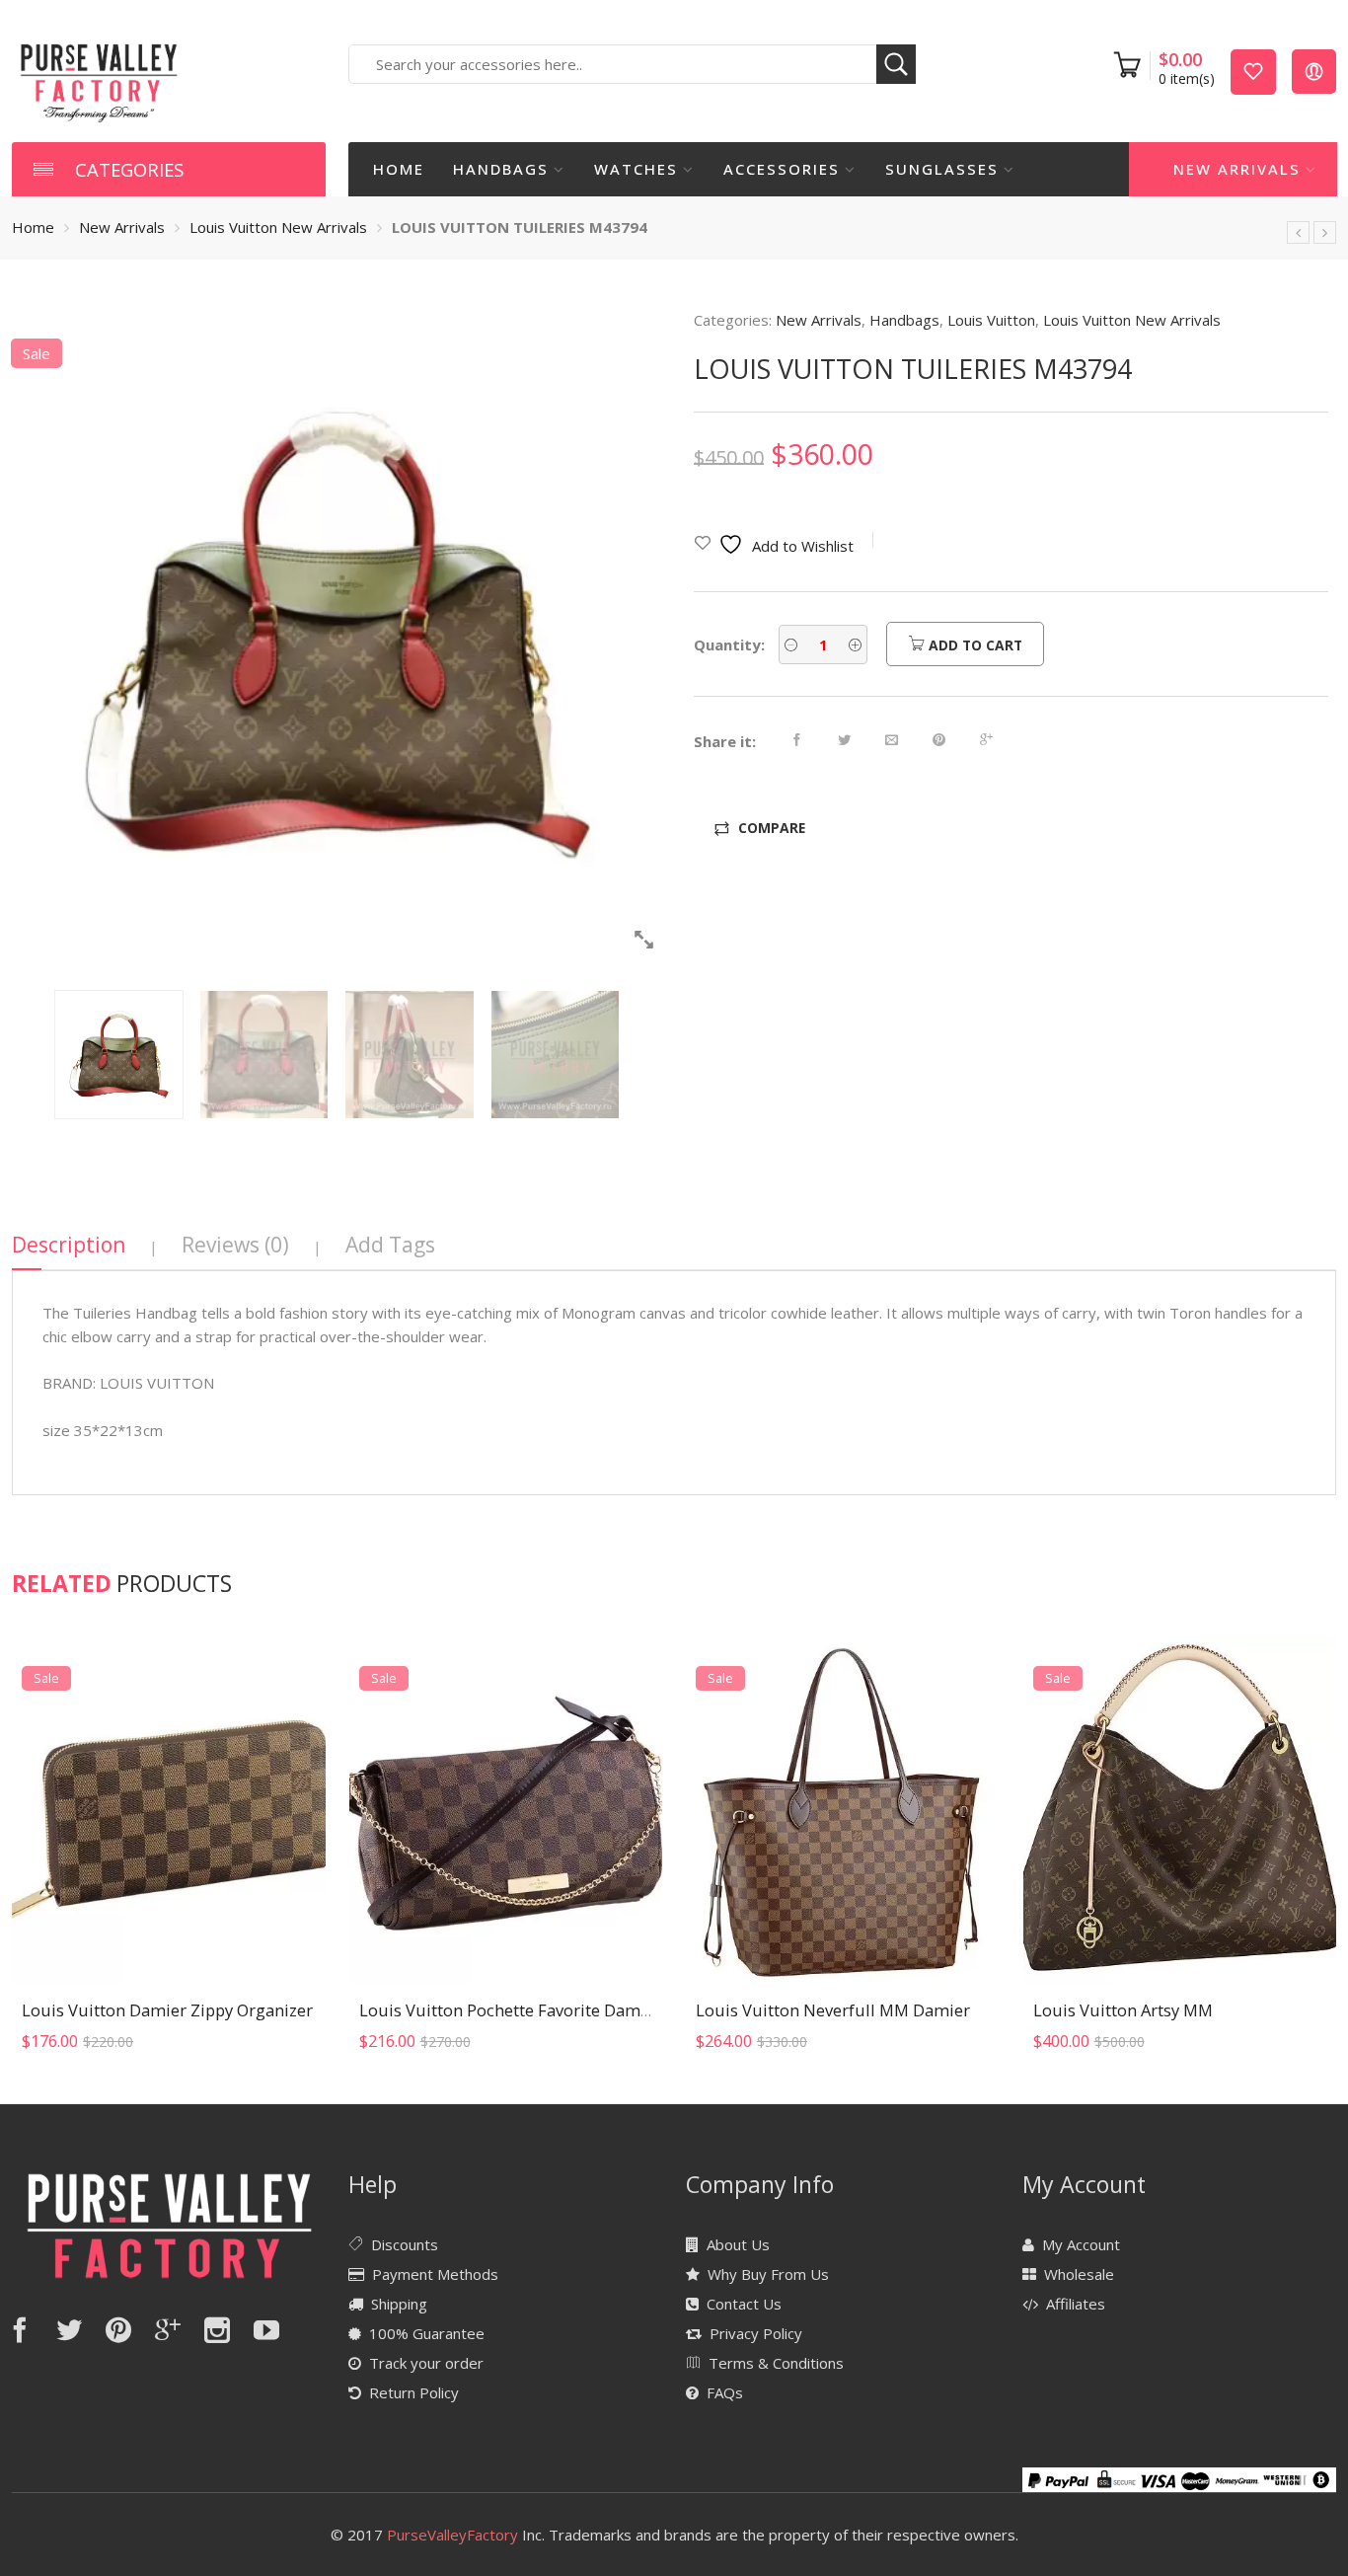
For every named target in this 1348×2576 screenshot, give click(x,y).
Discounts (405, 2244)
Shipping (399, 2304)
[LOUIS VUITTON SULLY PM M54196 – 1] (1298, 232)
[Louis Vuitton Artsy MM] (1180, 1811)
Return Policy (414, 2392)
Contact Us (744, 2304)
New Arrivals (1237, 169)
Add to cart (974, 645)
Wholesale (1079, 2274)
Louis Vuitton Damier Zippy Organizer (167, 2010)
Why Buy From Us (768, 2274)
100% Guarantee (427, 2333)
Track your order (426, 2363)
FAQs (725, 2392)
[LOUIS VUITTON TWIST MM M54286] (1325, 232)
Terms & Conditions (776, 2363)
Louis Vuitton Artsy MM (1123, 2010)
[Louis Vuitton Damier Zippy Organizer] (169, 1811)
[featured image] (337, 635)
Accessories (782, 169)
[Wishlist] (1253, 71)
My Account (1081, 2244)
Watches (636, 169)
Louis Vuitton (991, 320)
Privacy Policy (756, 2333)
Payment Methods (435, 2274)
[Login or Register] (1314, 71)
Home (399, 169)
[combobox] (632, 64)
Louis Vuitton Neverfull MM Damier (833, 2010)
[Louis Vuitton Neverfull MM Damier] (843, 1811)
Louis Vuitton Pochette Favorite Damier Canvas (539, 2010)
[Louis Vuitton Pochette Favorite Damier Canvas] (506, 1811)
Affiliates (1076, 2304)
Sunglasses (942, 169)
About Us (738, 2244)
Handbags (501, 169)
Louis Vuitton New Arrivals (278, 227)
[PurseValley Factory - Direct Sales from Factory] (99, 81)
